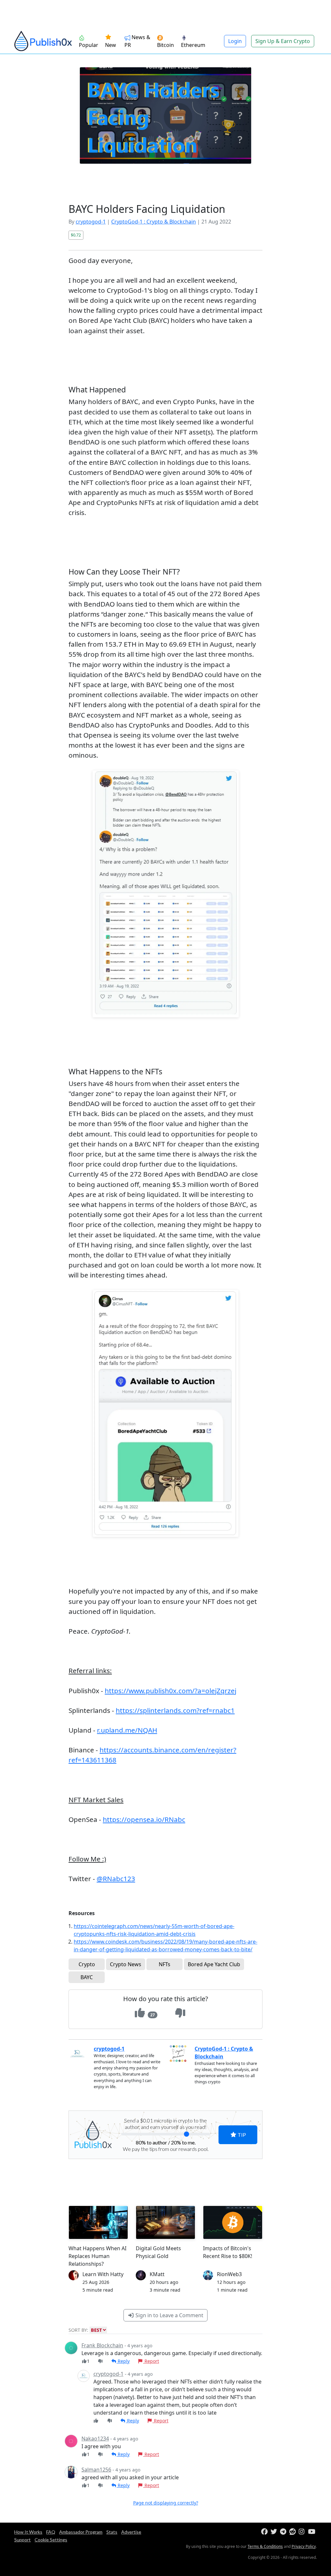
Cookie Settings (51, 2540)
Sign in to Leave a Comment (169, 2315)
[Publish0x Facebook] (265, 2532)
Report (151, 2361)
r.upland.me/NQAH (127, 1730)
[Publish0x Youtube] (312, 2532)
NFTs (165, 1964)
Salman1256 (96, 2470)
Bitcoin (165, 45)
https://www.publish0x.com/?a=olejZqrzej (171, 1691)
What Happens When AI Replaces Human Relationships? (97, 2256)
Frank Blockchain (102, 2345)
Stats (112, 2532)
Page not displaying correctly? (166, 2503)
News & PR (137, 41)
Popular (89, 45)
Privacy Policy (304, 2546)
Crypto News (126, 1964)
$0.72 (76, 235)
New (111, 45)
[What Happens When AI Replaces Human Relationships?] (98, 2222)
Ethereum (193, 45)
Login (235, 41)
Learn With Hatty (103, 2274)
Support (22, 2540)
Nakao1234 (95, 2439)
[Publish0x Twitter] (275, 2532)
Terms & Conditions (265, 2546)
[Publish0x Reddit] (293, 2532)
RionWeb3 (229, 2274)
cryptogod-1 (91, 222)
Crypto (87, 1964)
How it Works (28, 2532)
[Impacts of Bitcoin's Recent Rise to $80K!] (233, 2222)
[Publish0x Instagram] (303, 2532)
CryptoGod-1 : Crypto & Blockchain (154, 222)
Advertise (131, 2532)
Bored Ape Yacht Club (214, 1964)
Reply (123, 2361)
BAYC (87, 1977)
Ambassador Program (81, 2532)
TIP (241, 2135)
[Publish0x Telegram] (284, 2532)
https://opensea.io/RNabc (144, 1819)
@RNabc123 (116, 1879)
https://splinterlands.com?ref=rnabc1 (175, 1710)
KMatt (157, 2274)
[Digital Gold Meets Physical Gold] (165, 2222)
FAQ (51, 2532)
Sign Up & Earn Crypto (283, 41)
